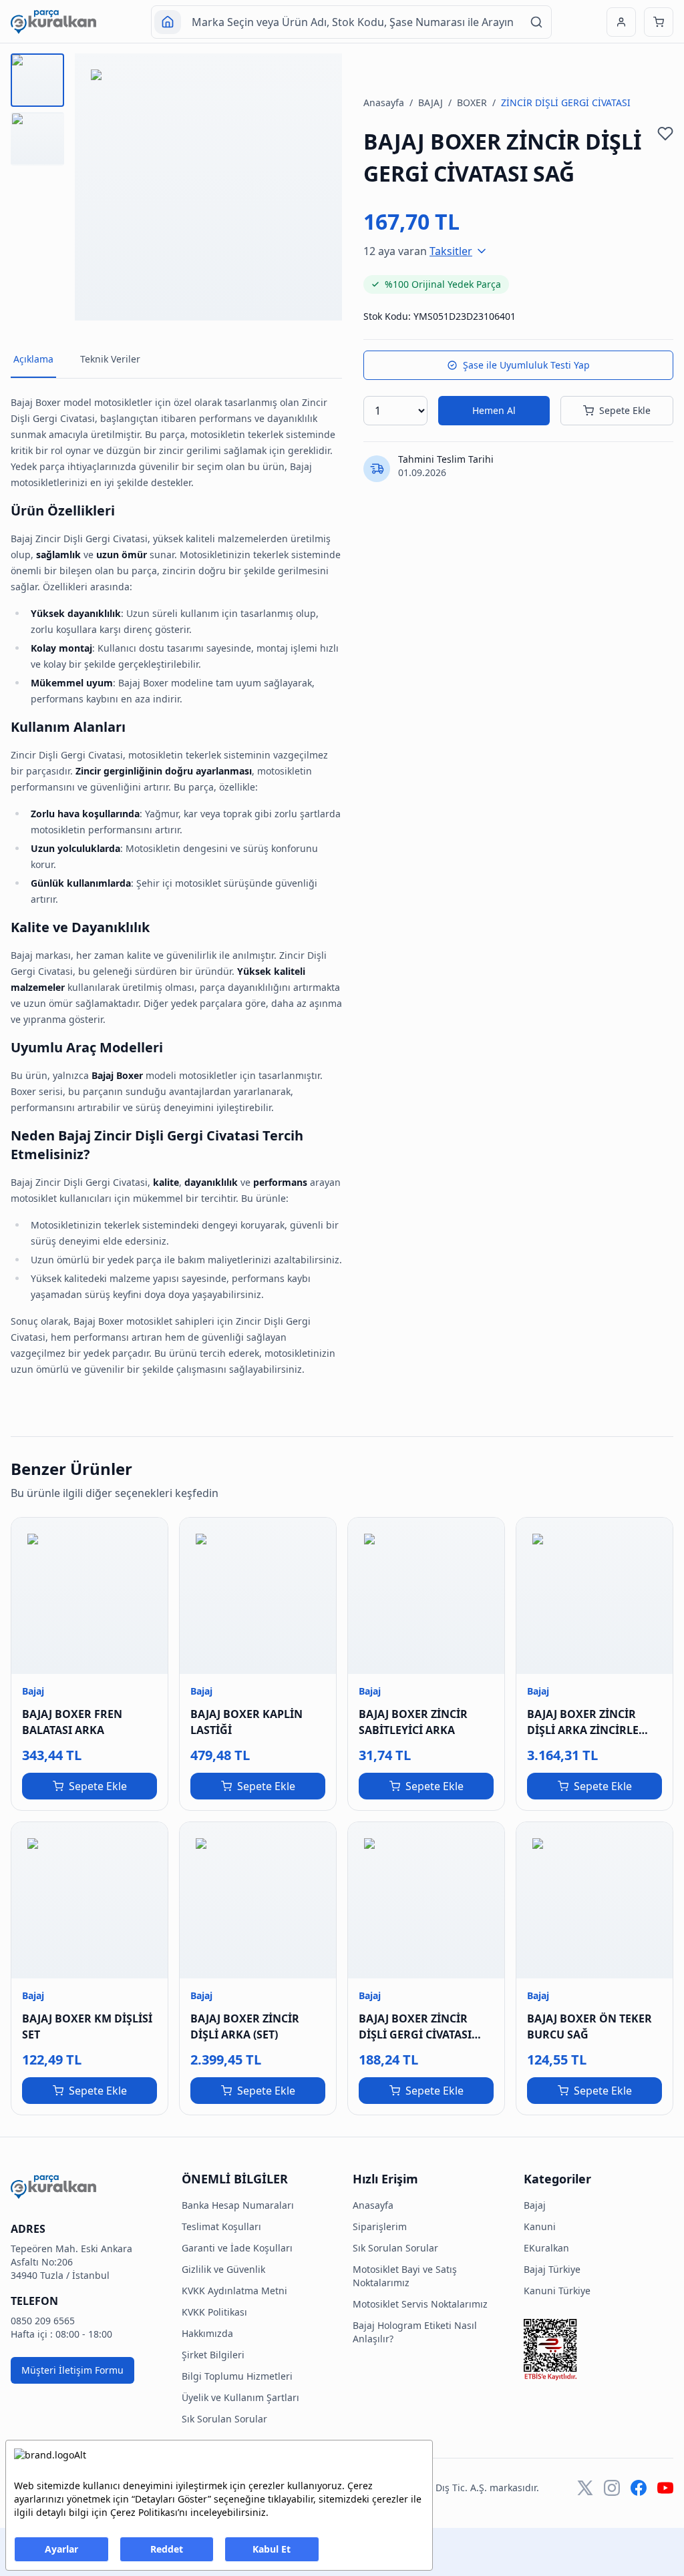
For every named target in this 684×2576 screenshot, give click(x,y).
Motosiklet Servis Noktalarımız (420, 2304)
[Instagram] (612, 2488)
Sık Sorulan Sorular (224, 2419)
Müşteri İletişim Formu (72, 2370)
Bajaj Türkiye (552, 2269)
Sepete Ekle (625, 410)
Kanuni (540, 2226)
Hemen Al (494, 410)
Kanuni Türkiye (557, 2291)
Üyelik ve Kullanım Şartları (240, 2397)
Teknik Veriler (110, 359)
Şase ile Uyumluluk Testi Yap (526, 365)
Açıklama (33, 359)
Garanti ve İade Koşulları (237, 2248)
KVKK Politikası (214, 2312)
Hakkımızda (207, 2333)
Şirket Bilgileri (213, 2355)
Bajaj (535, 2205)
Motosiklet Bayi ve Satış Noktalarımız (405, 2276)
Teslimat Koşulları (221, 2226)
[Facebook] (639, 2488)
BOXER (472, 102)
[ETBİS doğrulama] (598, 2350)
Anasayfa (384, 102)
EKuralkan (546, 2248)
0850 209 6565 (43, 2321)
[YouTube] (665, 2488)
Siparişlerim (380, 2226)
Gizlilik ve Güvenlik (223, 2269)
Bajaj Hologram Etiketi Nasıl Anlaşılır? (415, 2332)
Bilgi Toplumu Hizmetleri (237, 2376)
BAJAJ (431, 102)
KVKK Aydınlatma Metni (234, 2291)
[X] (585, 2488)
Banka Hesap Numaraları (238, 2205)
